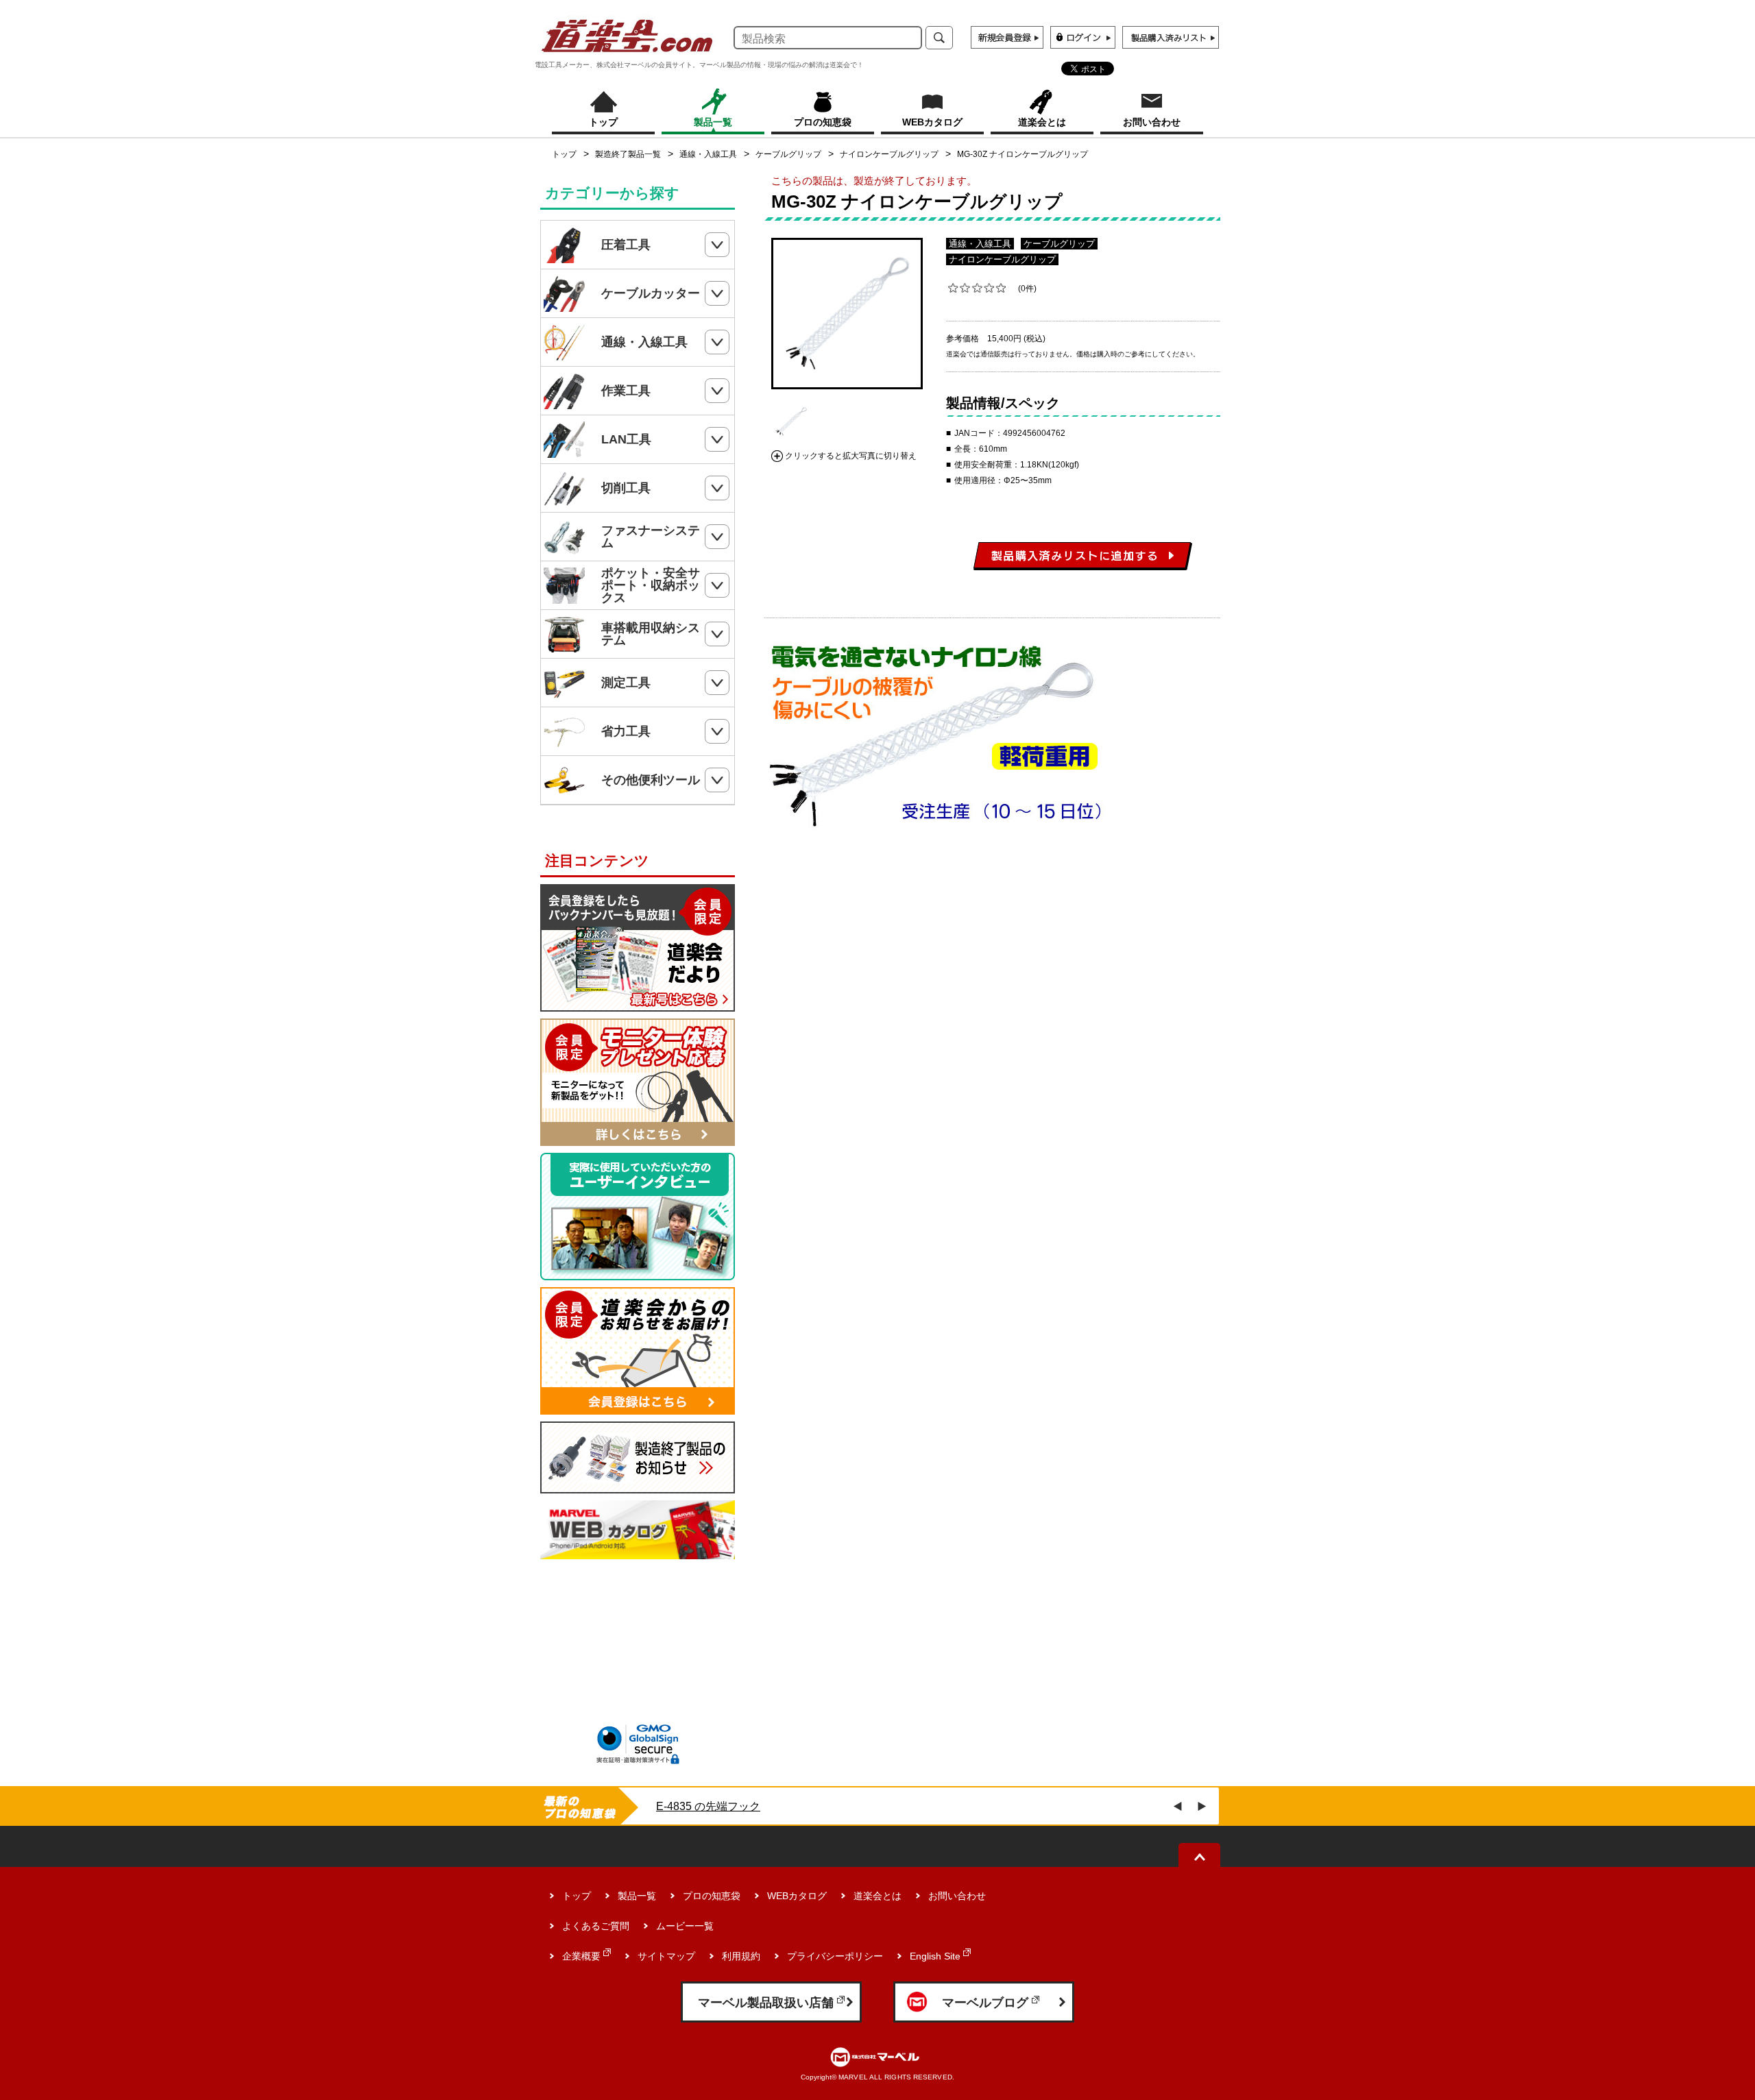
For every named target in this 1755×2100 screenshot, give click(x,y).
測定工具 (626, 683)
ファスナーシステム (651, 537)
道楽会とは (877, 1896)
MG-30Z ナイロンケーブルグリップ (1022, 154)
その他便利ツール (651, 780)
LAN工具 (626, 439)
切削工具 (626, 488)
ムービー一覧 (685, 1926)
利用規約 (741, 1956)
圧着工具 (626, 245)
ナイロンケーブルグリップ (889, 154)
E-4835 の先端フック (708, 1806)
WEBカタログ (797, 1896)
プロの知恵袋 (712, 1896)
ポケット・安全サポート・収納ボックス (651, 585)
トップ (564, 154)
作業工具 (626, 391)
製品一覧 (637, 1896)
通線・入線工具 (708, 154)
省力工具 (626, 731)
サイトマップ (666, 1956)
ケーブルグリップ (788, 154)
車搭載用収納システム (651, 634)
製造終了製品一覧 (628, 154)
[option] (847, 314)
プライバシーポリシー (835, 1956)
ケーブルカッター (651, 293)
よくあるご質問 (596, 1926)
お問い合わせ (957, 1896)
